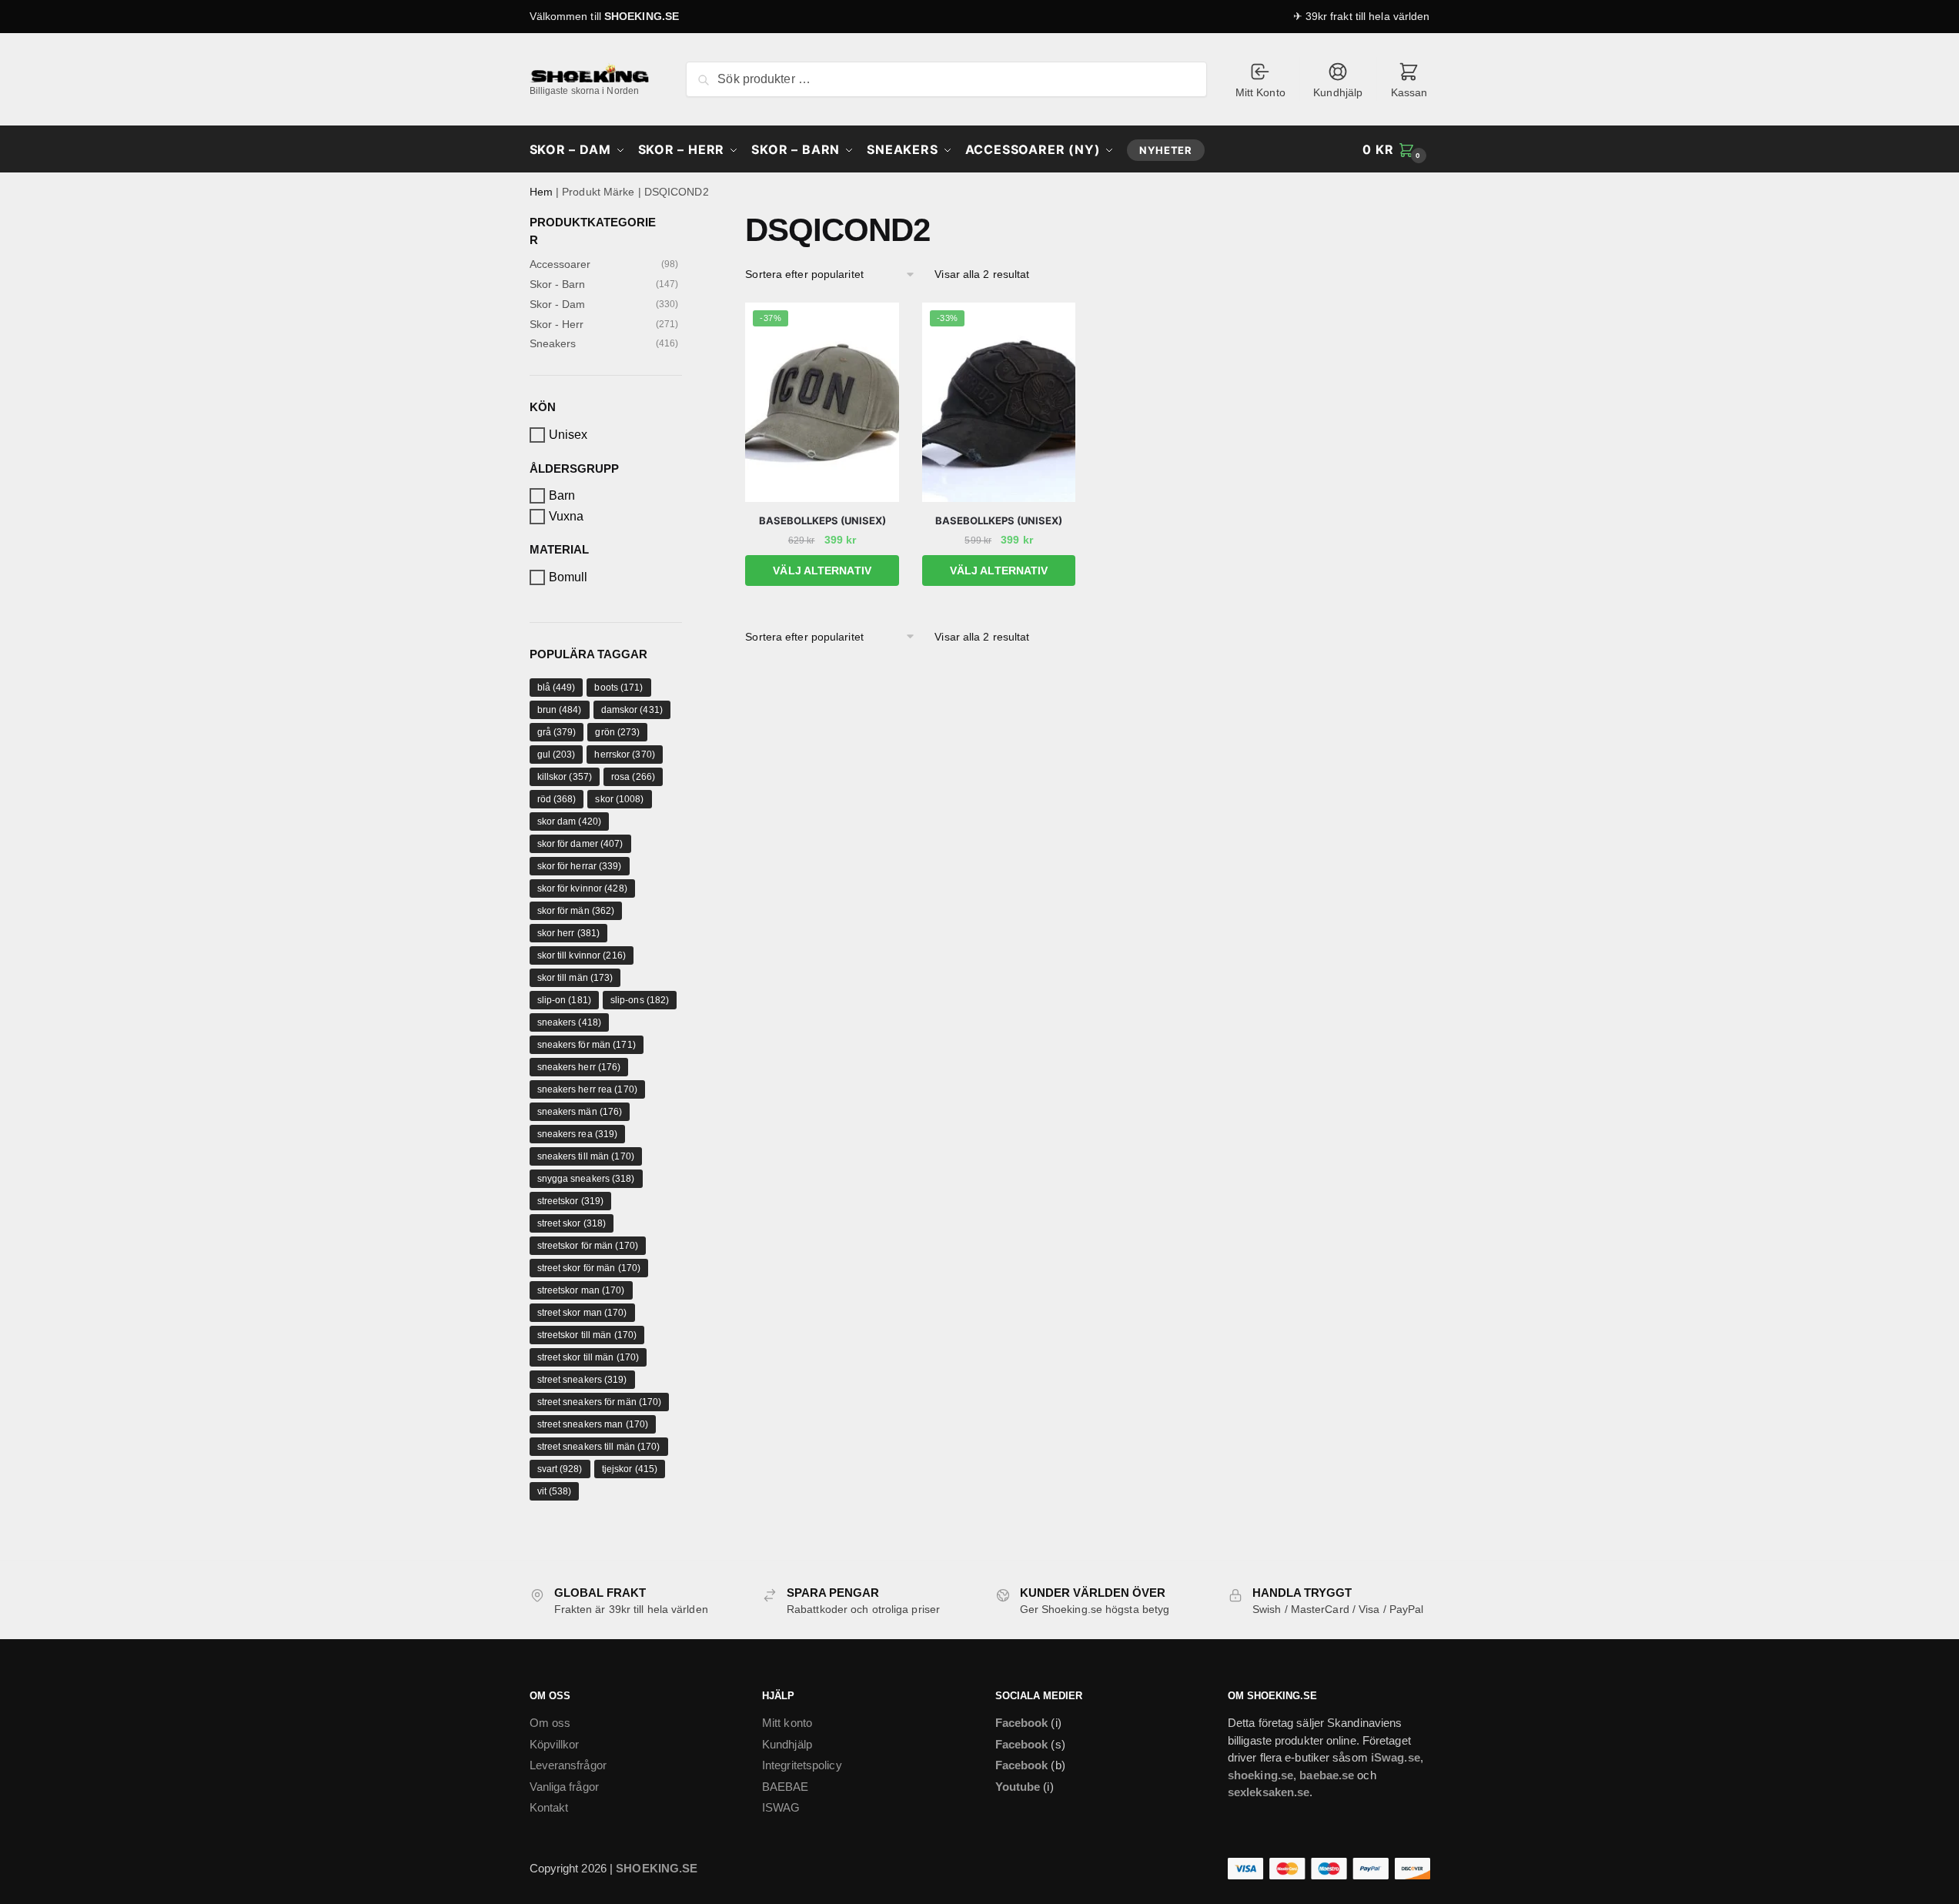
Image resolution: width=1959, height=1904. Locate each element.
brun (560, 710)
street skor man (582, 1313)
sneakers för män (587, 1045)
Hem (541, 192)
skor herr (569, 933)
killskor (565, 777)
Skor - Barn (558, 284)
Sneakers (553, 343)
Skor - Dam (558, 304)
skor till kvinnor (582, 955)
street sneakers (582, 1380)
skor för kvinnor (582, 888)
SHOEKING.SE (642, 16)
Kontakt (549, 1807)
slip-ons (640, 1000)
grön (617, 732)
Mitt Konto (1260, 92)
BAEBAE (786, 1787)
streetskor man (581, 1290)
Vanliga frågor (564, 1787)
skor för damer (580, 844)
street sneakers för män (600, 1402)
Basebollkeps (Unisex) (822, 520)
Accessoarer (560, 264)
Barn (562, 495)
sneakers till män (586, 1156)
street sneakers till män (599, 1447)
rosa (633, 777)
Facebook (1022, 1723)
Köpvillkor (555, 1744)
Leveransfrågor (568, 1765)
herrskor (624, 755)
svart (560, 1469)
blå (557, 688)
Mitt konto (787, 1723)
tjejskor (630, 1469)
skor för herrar (580, 866)
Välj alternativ (822, 571)
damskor (632, 710)
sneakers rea (578, 1134)
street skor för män (589, 1268)
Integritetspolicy (802, 1765)
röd (557, 799)
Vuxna (567, 516)
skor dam (569, 821)
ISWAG (781, 1807)
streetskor (571, 1201)
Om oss (550, 1723)
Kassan (1409, 92)
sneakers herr (579, 1067)
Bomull (568, 577)
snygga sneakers (586, 1179)
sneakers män (580, 1112)
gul (557, 755)
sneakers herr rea (587, 1089)
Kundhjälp (1338, 92)
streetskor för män (588, 1246)
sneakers (569, 1022)
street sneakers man (593, 1424)
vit (555, 1491)
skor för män (576, 911)
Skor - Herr (557, 324)
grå (557, 732)
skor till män (575, 978)
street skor (572, 1223)
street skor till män (588, 1357)
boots (618, 688)
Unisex (568, 435)
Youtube (1018, 1787)
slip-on (564, 1000)
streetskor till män (587, 1335)
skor (619, 799)
